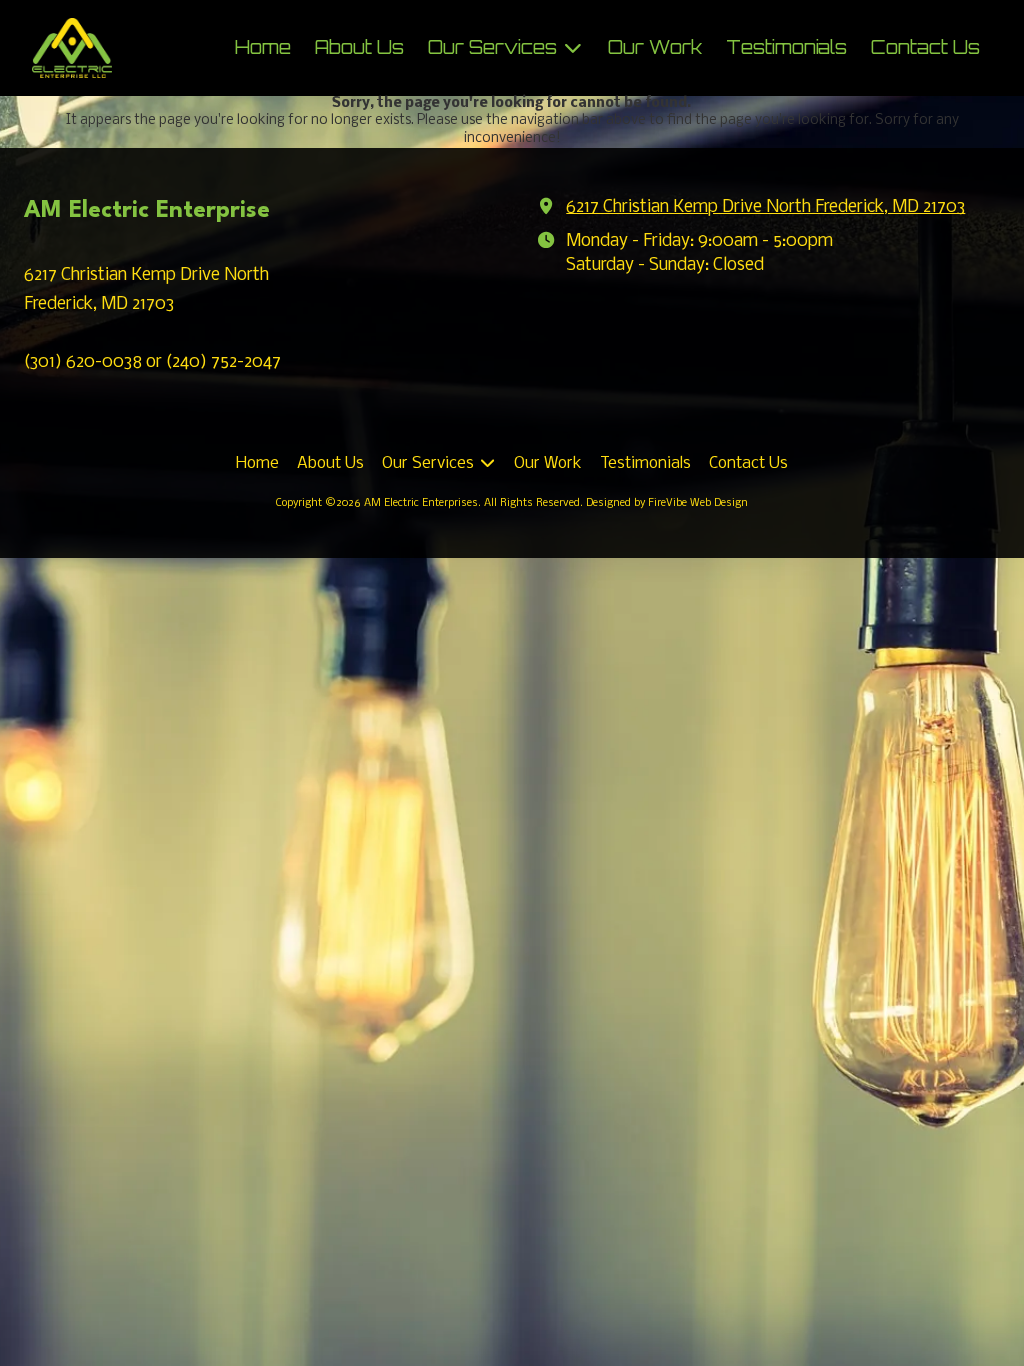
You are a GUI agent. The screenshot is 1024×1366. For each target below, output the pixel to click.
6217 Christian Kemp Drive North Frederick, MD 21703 (765, 207)
